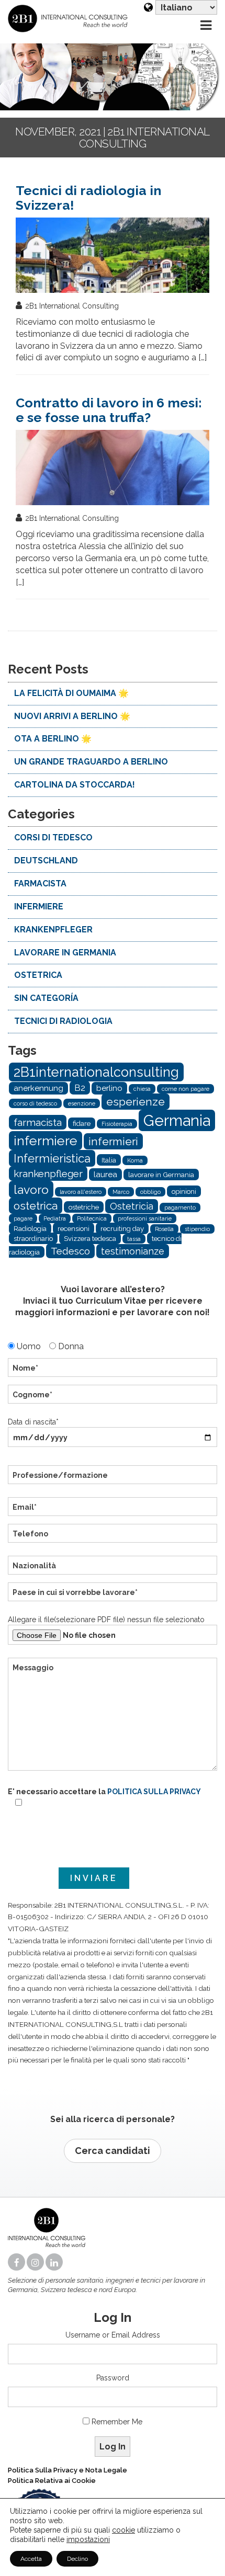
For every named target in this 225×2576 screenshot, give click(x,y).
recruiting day (122, 1228)
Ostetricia (132, 1206)
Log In (113, 2447)
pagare (23, 1218)
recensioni (74, 1228)
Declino (77, 2559)
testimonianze (133, 1251)
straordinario (33, 1238)
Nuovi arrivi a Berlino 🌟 (72, 716)
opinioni (184, 1191)
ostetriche (84, 1207)
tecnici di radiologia (63, 1021)
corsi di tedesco (53, 837)
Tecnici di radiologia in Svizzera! (88, 198)
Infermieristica (52, 1158)
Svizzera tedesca (90, 1238)
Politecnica (92, 1218)
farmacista (40, 884)
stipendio (197, 1229)
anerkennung (38, 1088)
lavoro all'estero (81, 1192)
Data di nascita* (33, 1422)
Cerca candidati (113, 2151)
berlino (109, 1088)
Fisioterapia (117, 1124)
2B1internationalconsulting (96, 1072)
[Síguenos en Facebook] (17, 2263)
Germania (177, 1120)
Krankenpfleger (53, 930)
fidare (82, 1123)
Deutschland (46, 860)
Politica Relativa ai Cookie (52, 2481)
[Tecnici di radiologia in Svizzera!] (113, 255)
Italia (109, 1160)
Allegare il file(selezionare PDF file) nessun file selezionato (106, 1620)
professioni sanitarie (145, 1218)
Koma (135, 1160)
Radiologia (30, 1228)
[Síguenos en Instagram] (36, 2263)
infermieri (113, 1141)
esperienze (136, 1102)
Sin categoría (46, 998)
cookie (123, 2530)
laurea (105, 1175)
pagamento (180, 1207)
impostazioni (88, 2539)
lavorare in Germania (65, 953)
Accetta (31, 2559)
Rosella (164, 1229)
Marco (121, 1192)
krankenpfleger (48, 1173)
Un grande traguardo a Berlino (91, 762)
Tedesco (70, 1251)
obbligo (150, 1192)
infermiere (39, 907)
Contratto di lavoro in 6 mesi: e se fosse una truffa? (109, 410)
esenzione (82, 1103)
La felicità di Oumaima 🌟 (71, 693)
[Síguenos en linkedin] (55, 2263)
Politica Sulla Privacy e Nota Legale (67, 2470)
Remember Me (117, 2422)
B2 (80, 1088)
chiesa (142, 1089)
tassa (134, 1239)
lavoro (31, 1189)
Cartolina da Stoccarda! (75, 785)
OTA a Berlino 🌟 (53, 739)
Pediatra (55, 1218)
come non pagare (185, 1089)
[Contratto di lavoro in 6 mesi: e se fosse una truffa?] (113, 468)
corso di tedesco (35, 1103)
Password (113, 2378)
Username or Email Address (113, 2335)
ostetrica (38, 975)
